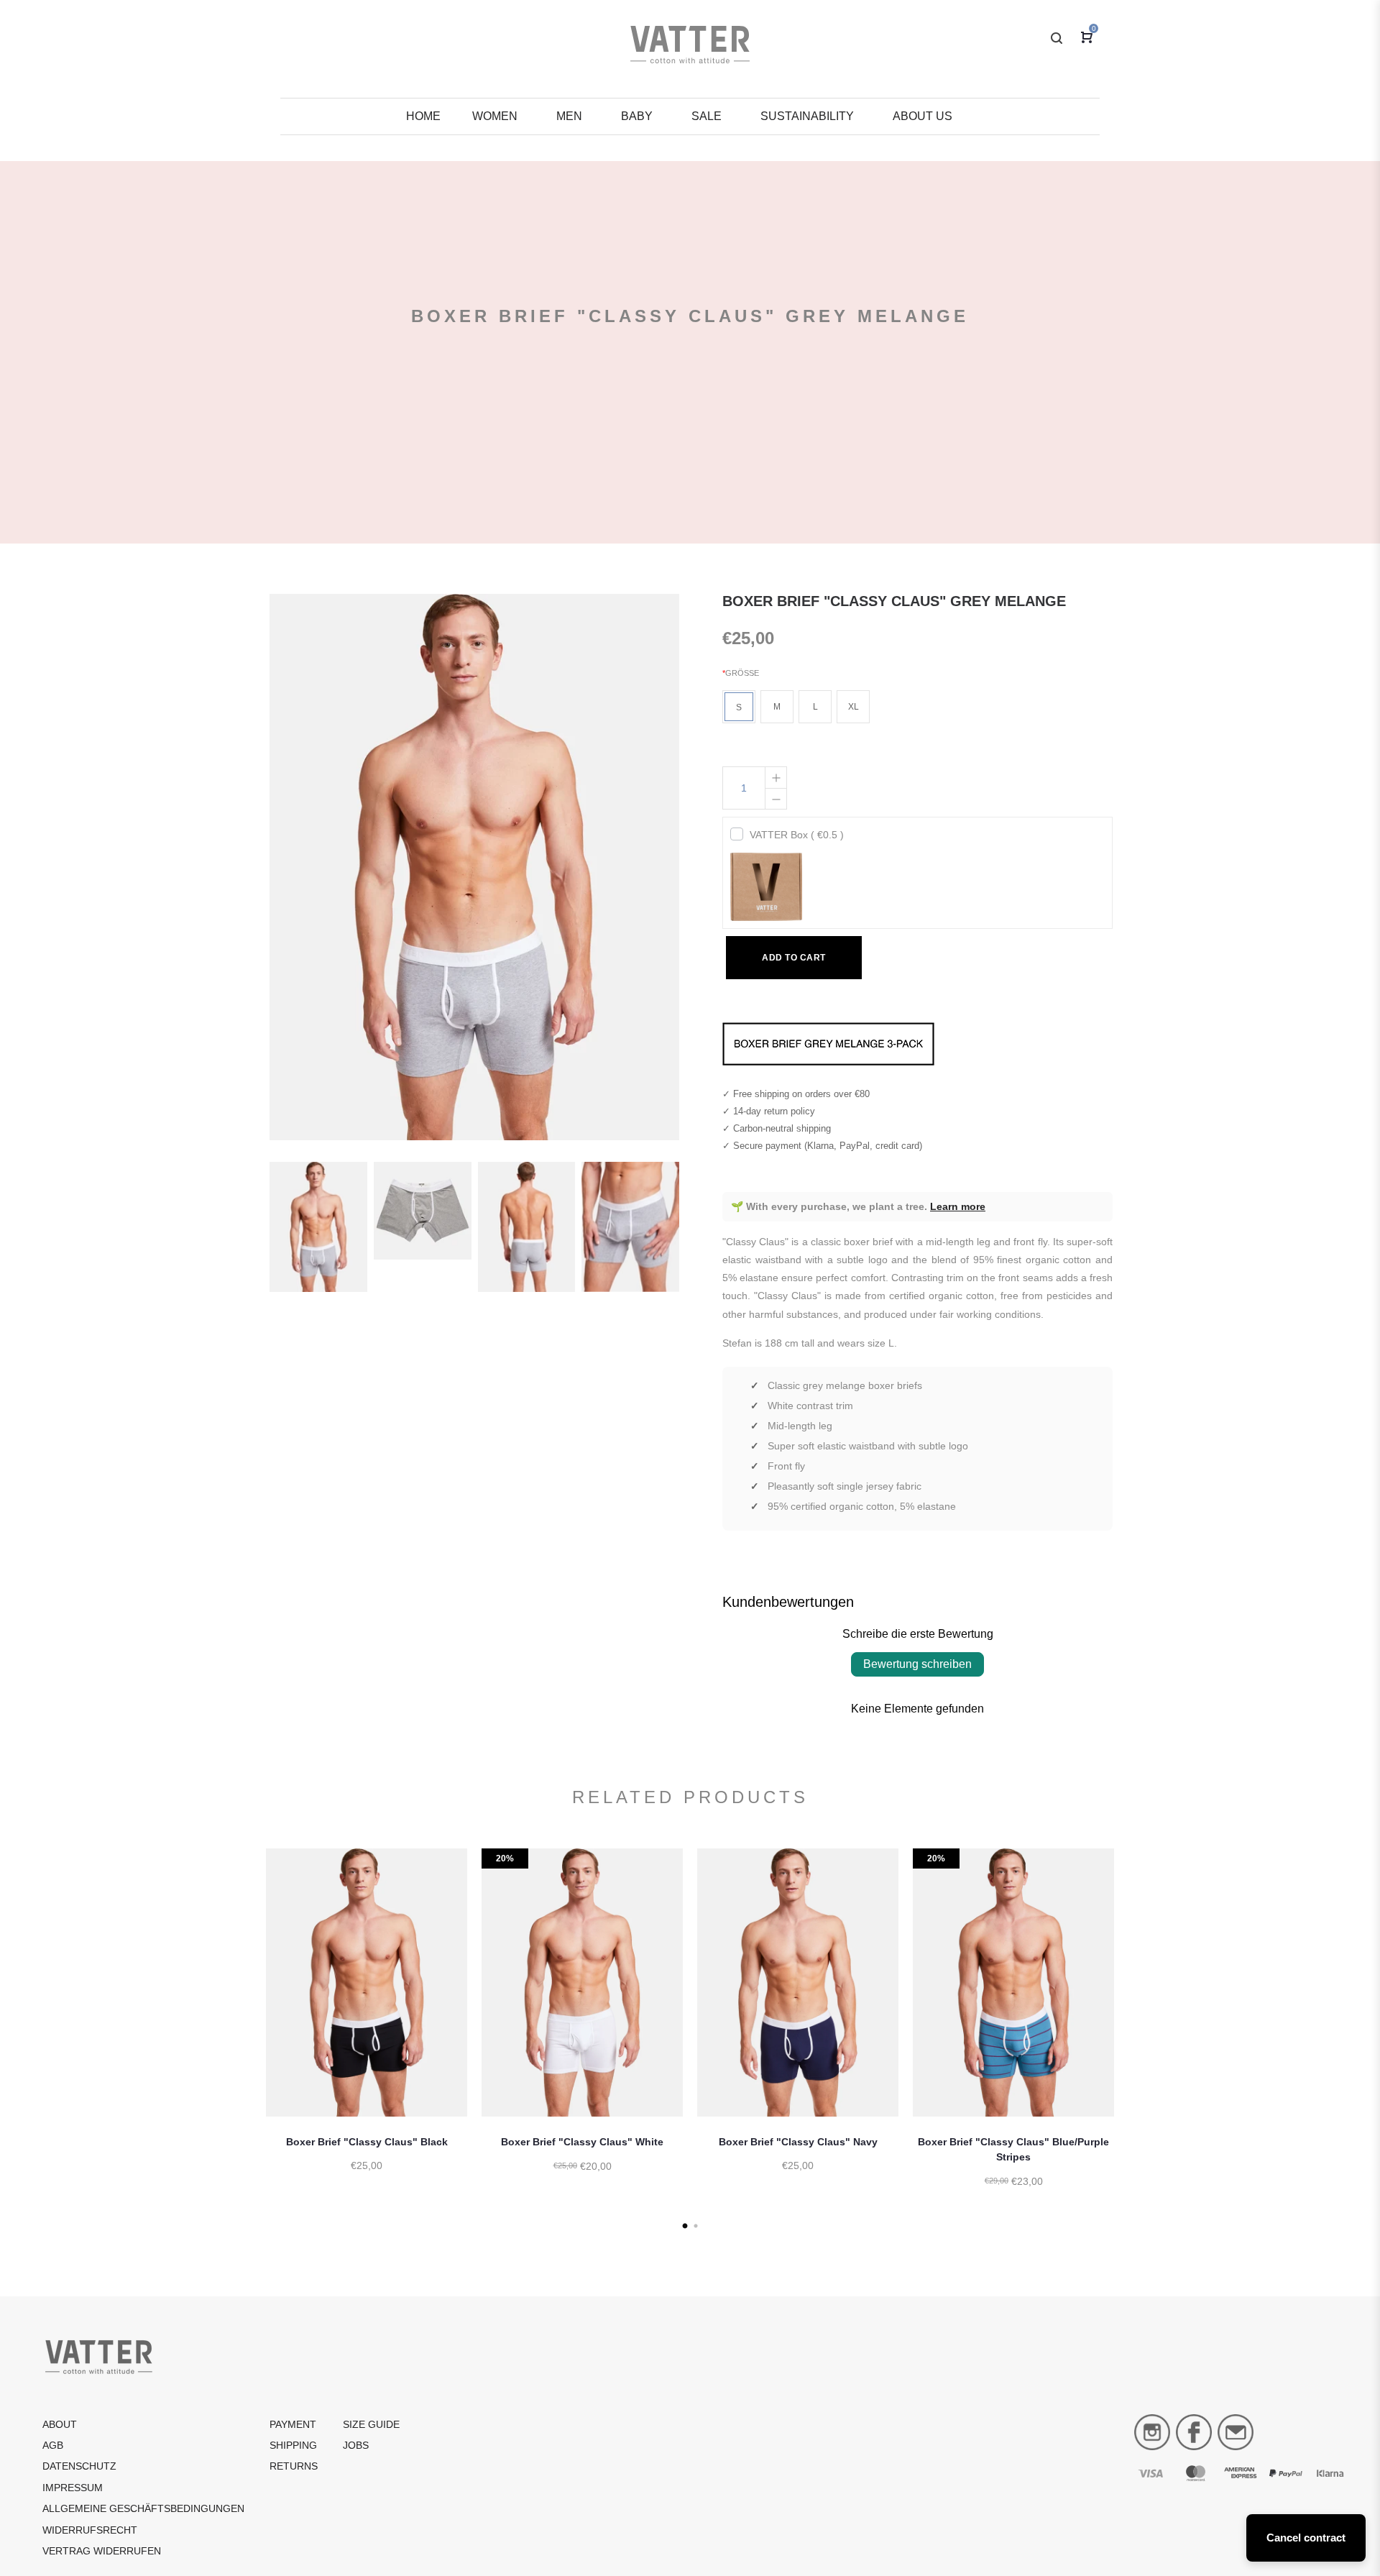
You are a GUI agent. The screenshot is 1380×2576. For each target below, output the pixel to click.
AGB (53, 2445)
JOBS (356, 2445)
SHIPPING (293, 2445)
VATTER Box (797, 835)
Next (1132, 2036)
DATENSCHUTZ (79, 2466)
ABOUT (60, 2424)
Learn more (958, 1206)
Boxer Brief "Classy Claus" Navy (798, 2142)
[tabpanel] (367, 2025)
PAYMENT (293, 2424)
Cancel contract (1306, 2538)
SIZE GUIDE (371, 2424)
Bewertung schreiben (917, 1664)
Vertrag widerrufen (102, 2551)
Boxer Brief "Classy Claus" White (582, 2142)
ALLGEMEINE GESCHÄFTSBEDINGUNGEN (143, 2508)
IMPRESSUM (73, 2488)
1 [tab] (685, 2226)
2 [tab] (695, 2226)
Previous (248, 2036)
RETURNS (294, 2466)
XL (854, 707)
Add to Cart (794, 958)
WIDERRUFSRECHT (90, 2530)
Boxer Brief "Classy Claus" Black (367, 2142)
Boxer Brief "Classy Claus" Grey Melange (894, 601)
